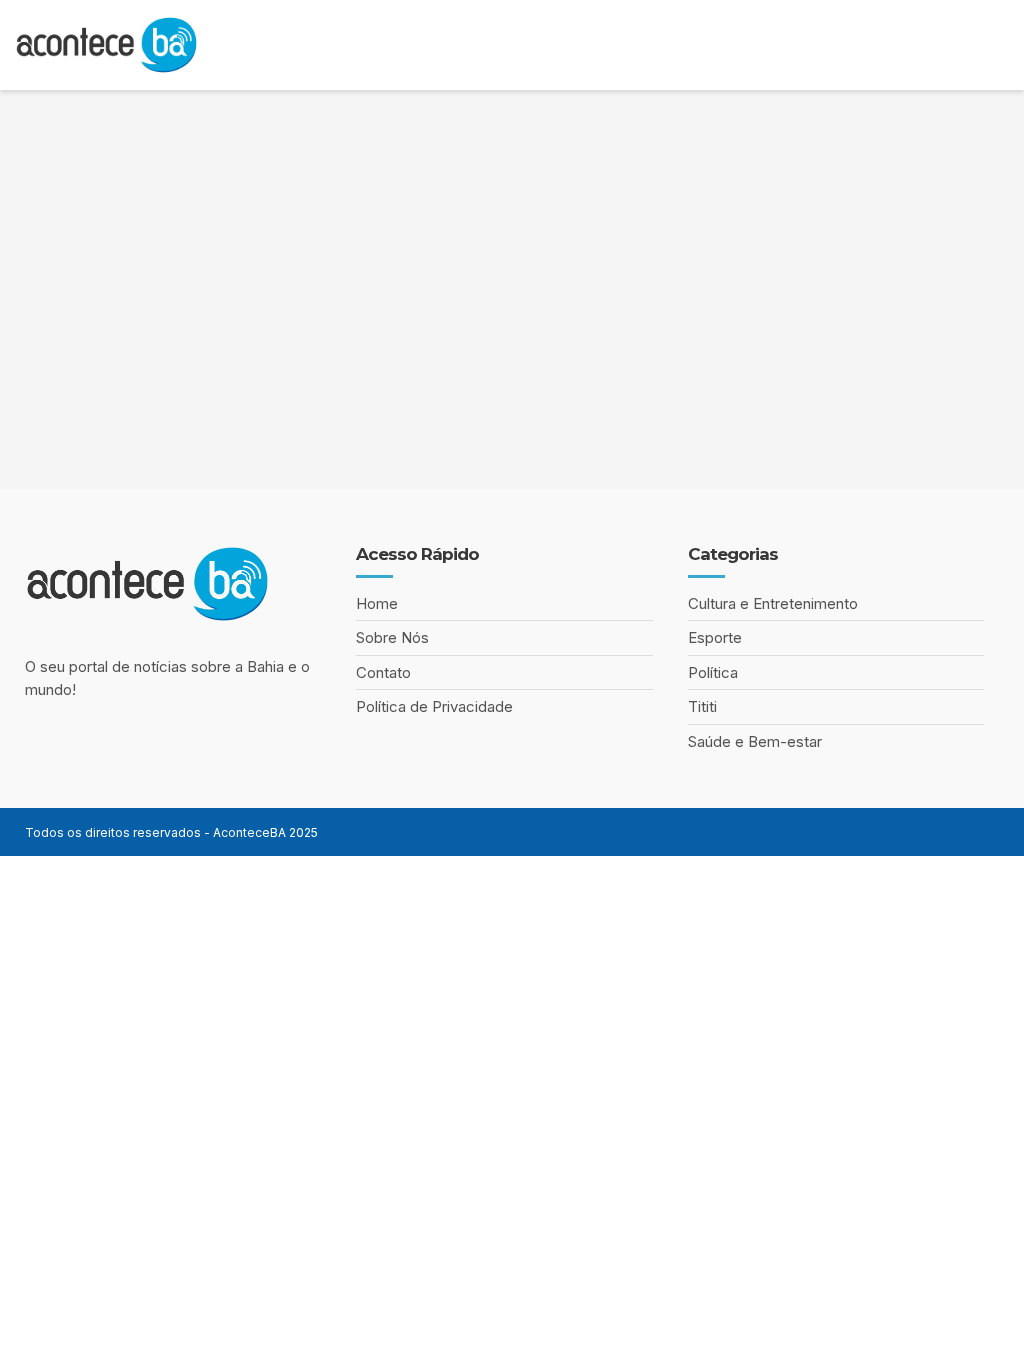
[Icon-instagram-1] (961, 832)
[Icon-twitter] (992, 832)
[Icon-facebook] (930, 832)
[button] (995, 45)
